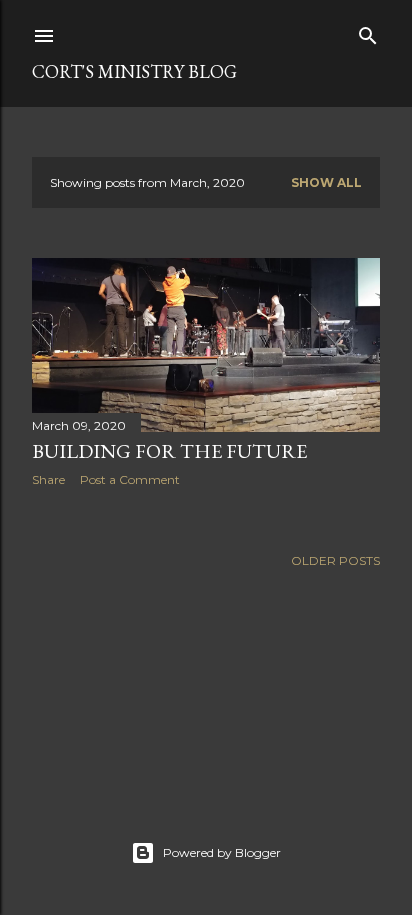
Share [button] (48, 479)
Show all (326, 182)
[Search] (368, 31)
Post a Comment (130, 479)
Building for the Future (169, 451)
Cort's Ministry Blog (134, 71)
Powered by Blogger (222, 852)
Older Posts (335, 560)
